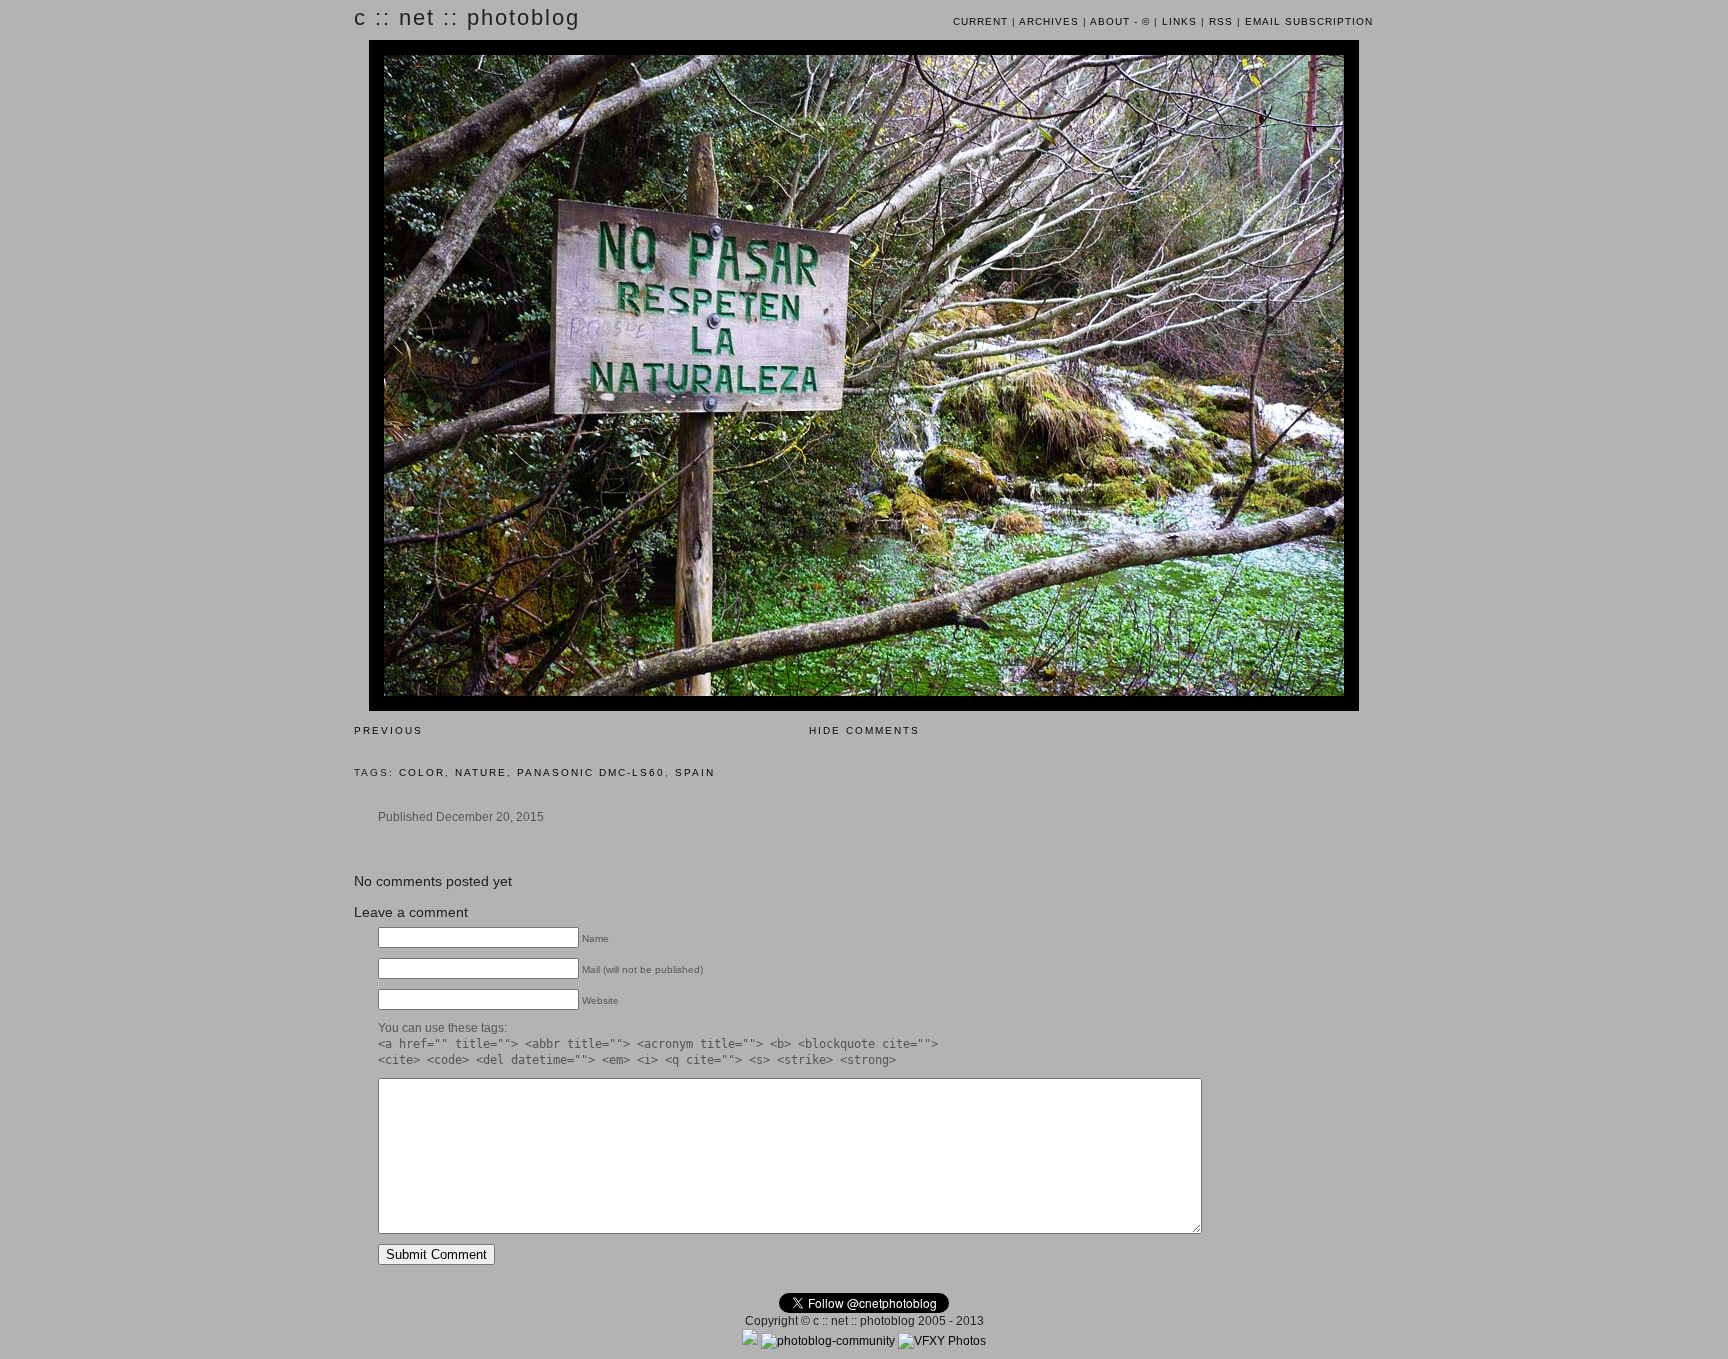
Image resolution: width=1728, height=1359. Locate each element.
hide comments (864, 730)
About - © (1120, 21)
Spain (695, 772)
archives (1049, 21)
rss (1221, 21)
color (422, 772)
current (980, 21)
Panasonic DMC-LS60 (591, 772)
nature (481, 772)
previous (388, 730)
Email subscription (1309, 21)
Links (1179, 21)
